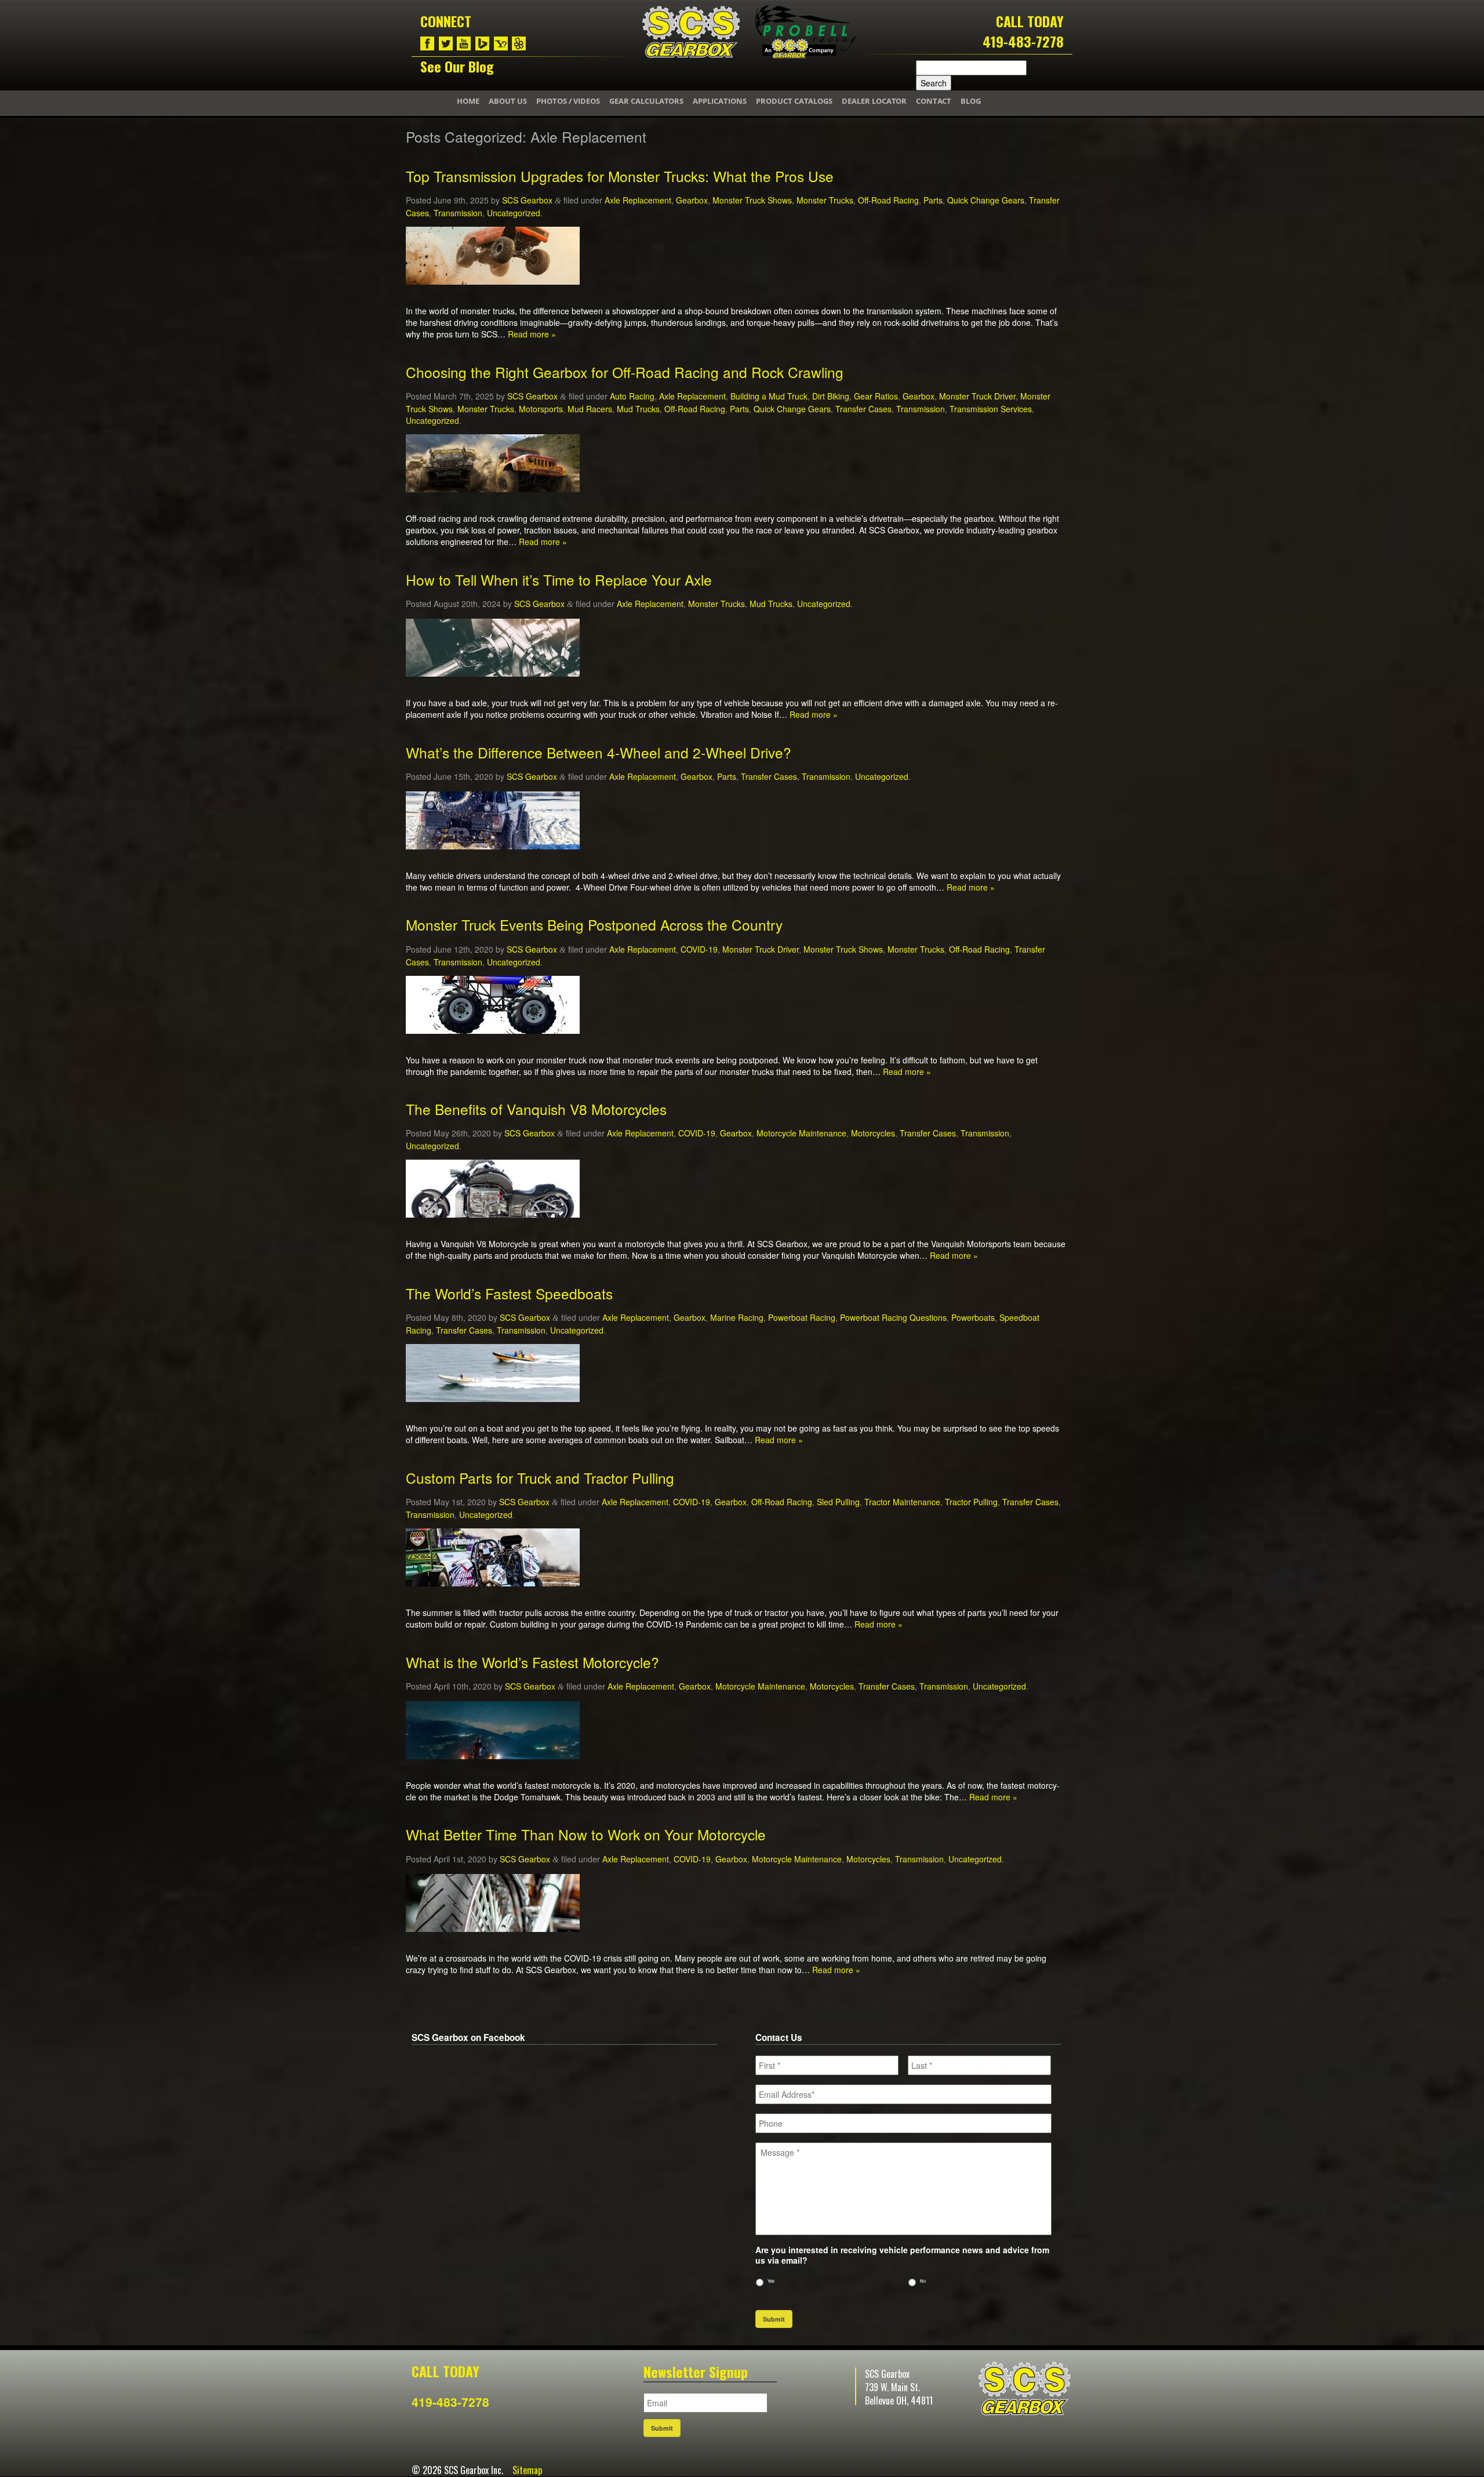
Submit (774, 2319)
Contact (934, 101)
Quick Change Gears (986, 200)
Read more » (532, 334)
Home (468, 101)
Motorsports (541, 409)
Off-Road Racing (888, 200)
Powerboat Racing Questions (893, 1317)
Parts (933, 200)
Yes (771, 2281)
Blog (971, 101)
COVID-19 (699, 949)
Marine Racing (737, 1317)
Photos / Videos (568, 101)
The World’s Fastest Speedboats (509, 1293)
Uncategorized (514, 213)
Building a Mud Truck (769, 396)
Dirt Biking (831, 396)
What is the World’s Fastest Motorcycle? (532, 1662)
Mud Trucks (638, 409)
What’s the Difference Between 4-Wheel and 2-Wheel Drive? (599, 752)
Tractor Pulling (971, 1502)
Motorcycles (873, 1133)
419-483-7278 (1023, 41)
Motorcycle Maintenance (801, 1133)
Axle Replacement (638, 200)
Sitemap (527, 2470)
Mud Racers (590, 409)
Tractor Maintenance (902, 1502)
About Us (508, 101)
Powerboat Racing (802, 1317)
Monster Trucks (825, 200)
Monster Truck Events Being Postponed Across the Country (594, 925)
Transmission (458, 213)
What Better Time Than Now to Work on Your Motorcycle (586, 1834)
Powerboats (973, 1317)
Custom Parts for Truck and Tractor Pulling (540, 1478)
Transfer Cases (863, 409)
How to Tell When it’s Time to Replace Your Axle (559, 580)
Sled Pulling (838, 1502)
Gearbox (692, 200)
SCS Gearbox (527, 200)
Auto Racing (632, 396)
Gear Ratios (876, 396)
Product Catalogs (794, 101)
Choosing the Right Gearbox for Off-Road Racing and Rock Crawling (625, 372)
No (923, 2281)
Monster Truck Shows (752, 200)
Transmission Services (991, 409)
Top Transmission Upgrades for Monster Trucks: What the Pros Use (620, 176)
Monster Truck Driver (977, 396)
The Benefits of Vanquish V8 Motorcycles (536, 1109)
